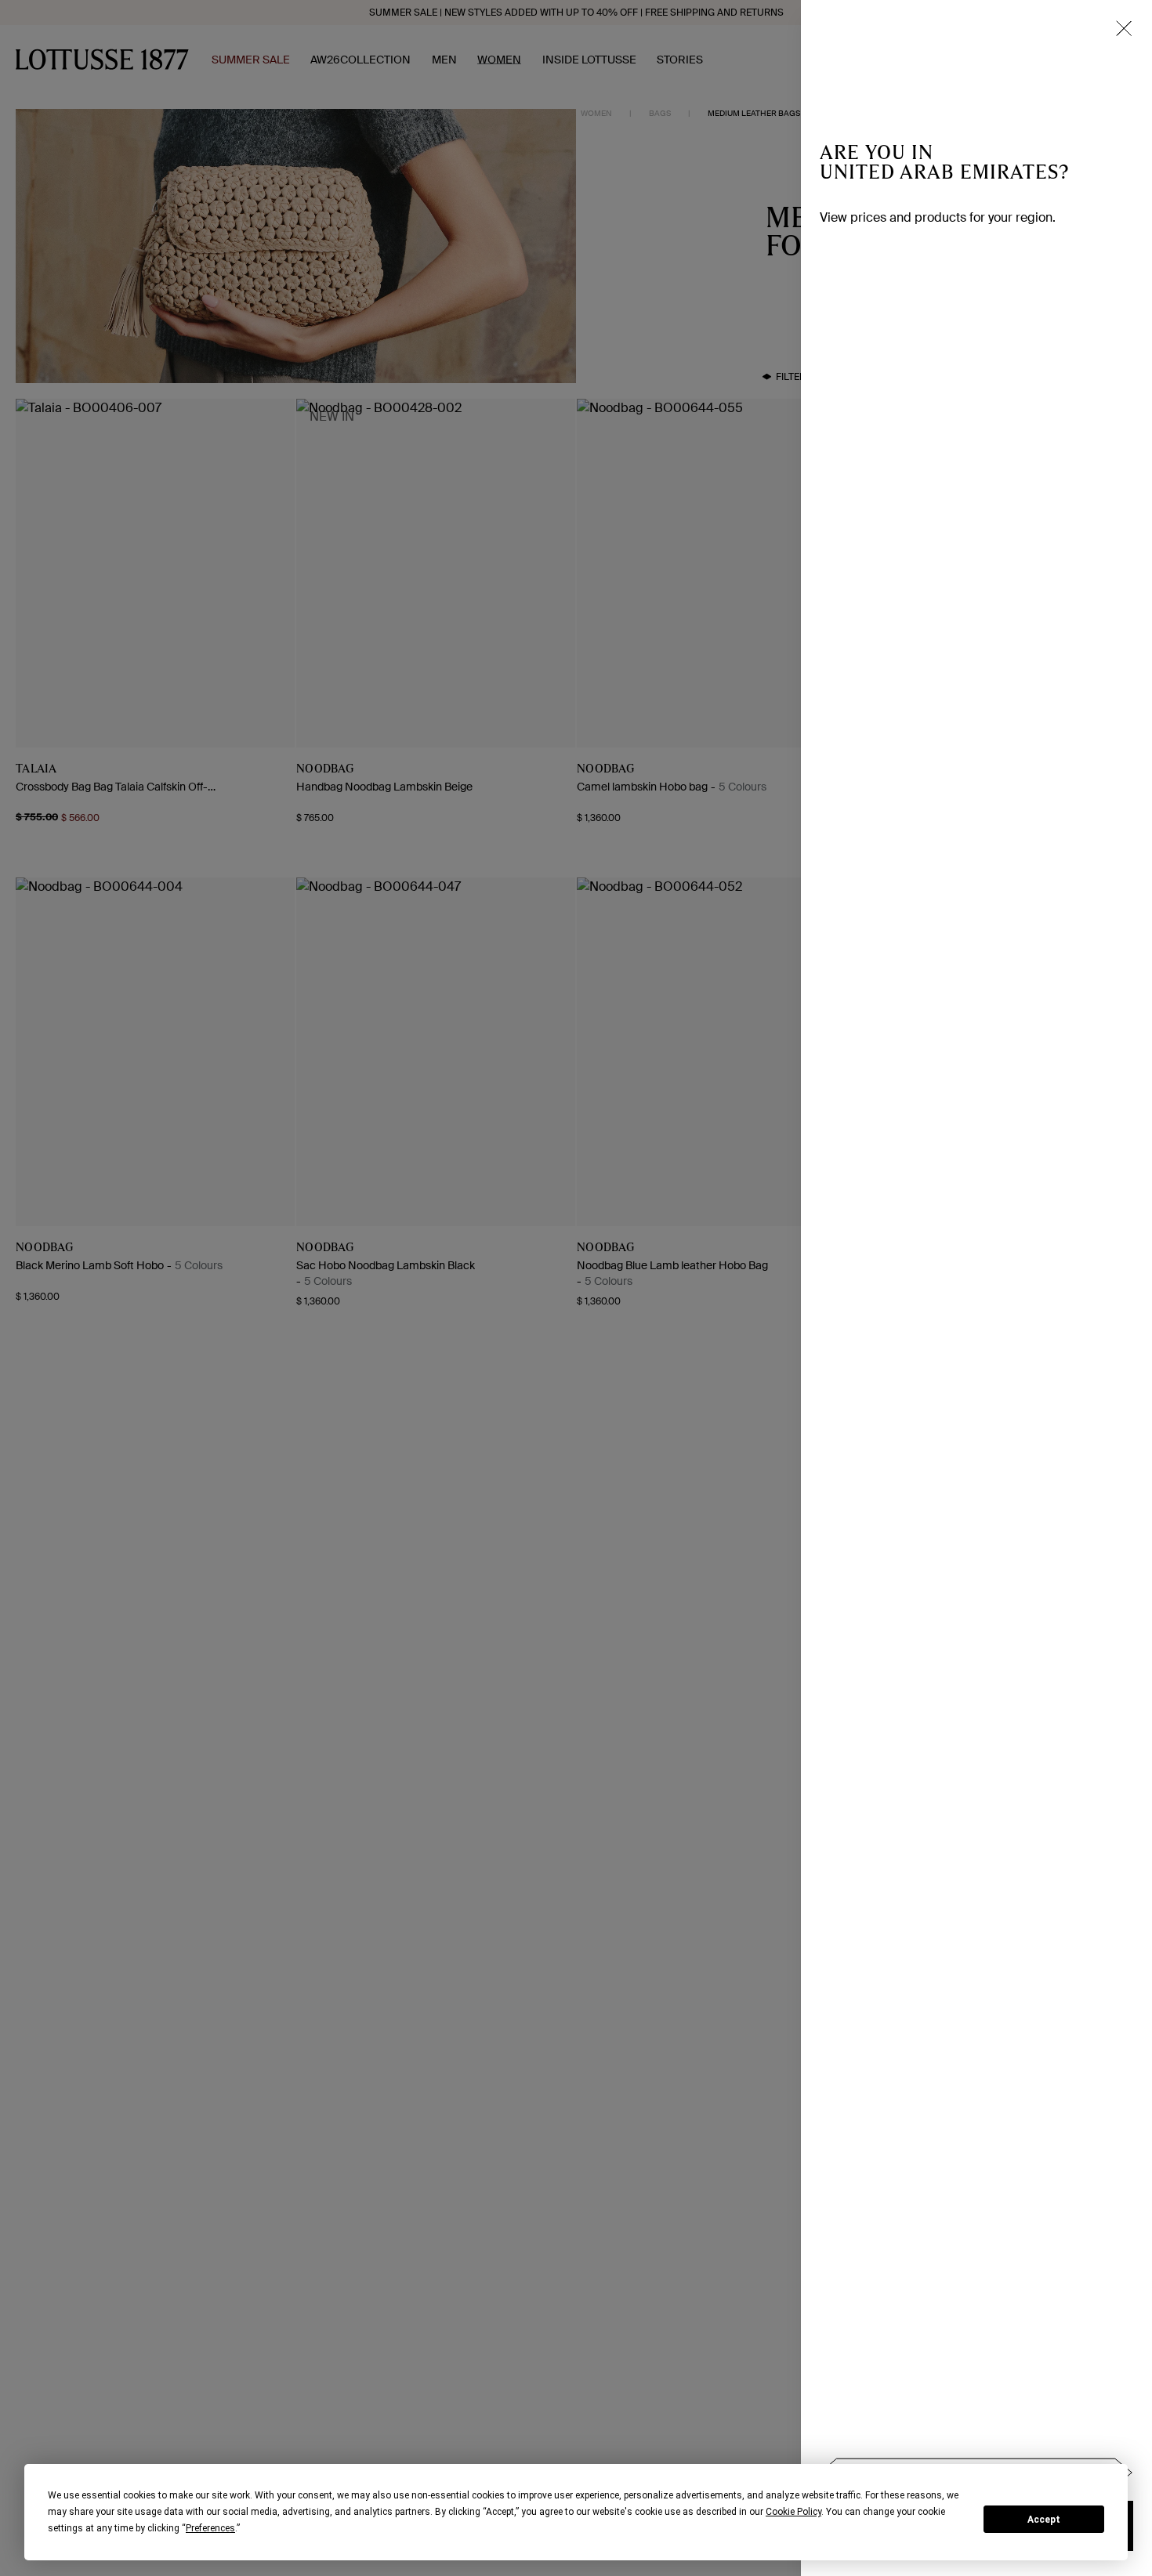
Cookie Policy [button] (793, 2512)
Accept (1044, 2520)
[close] (1124, 28)
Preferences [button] (210, 2528)
